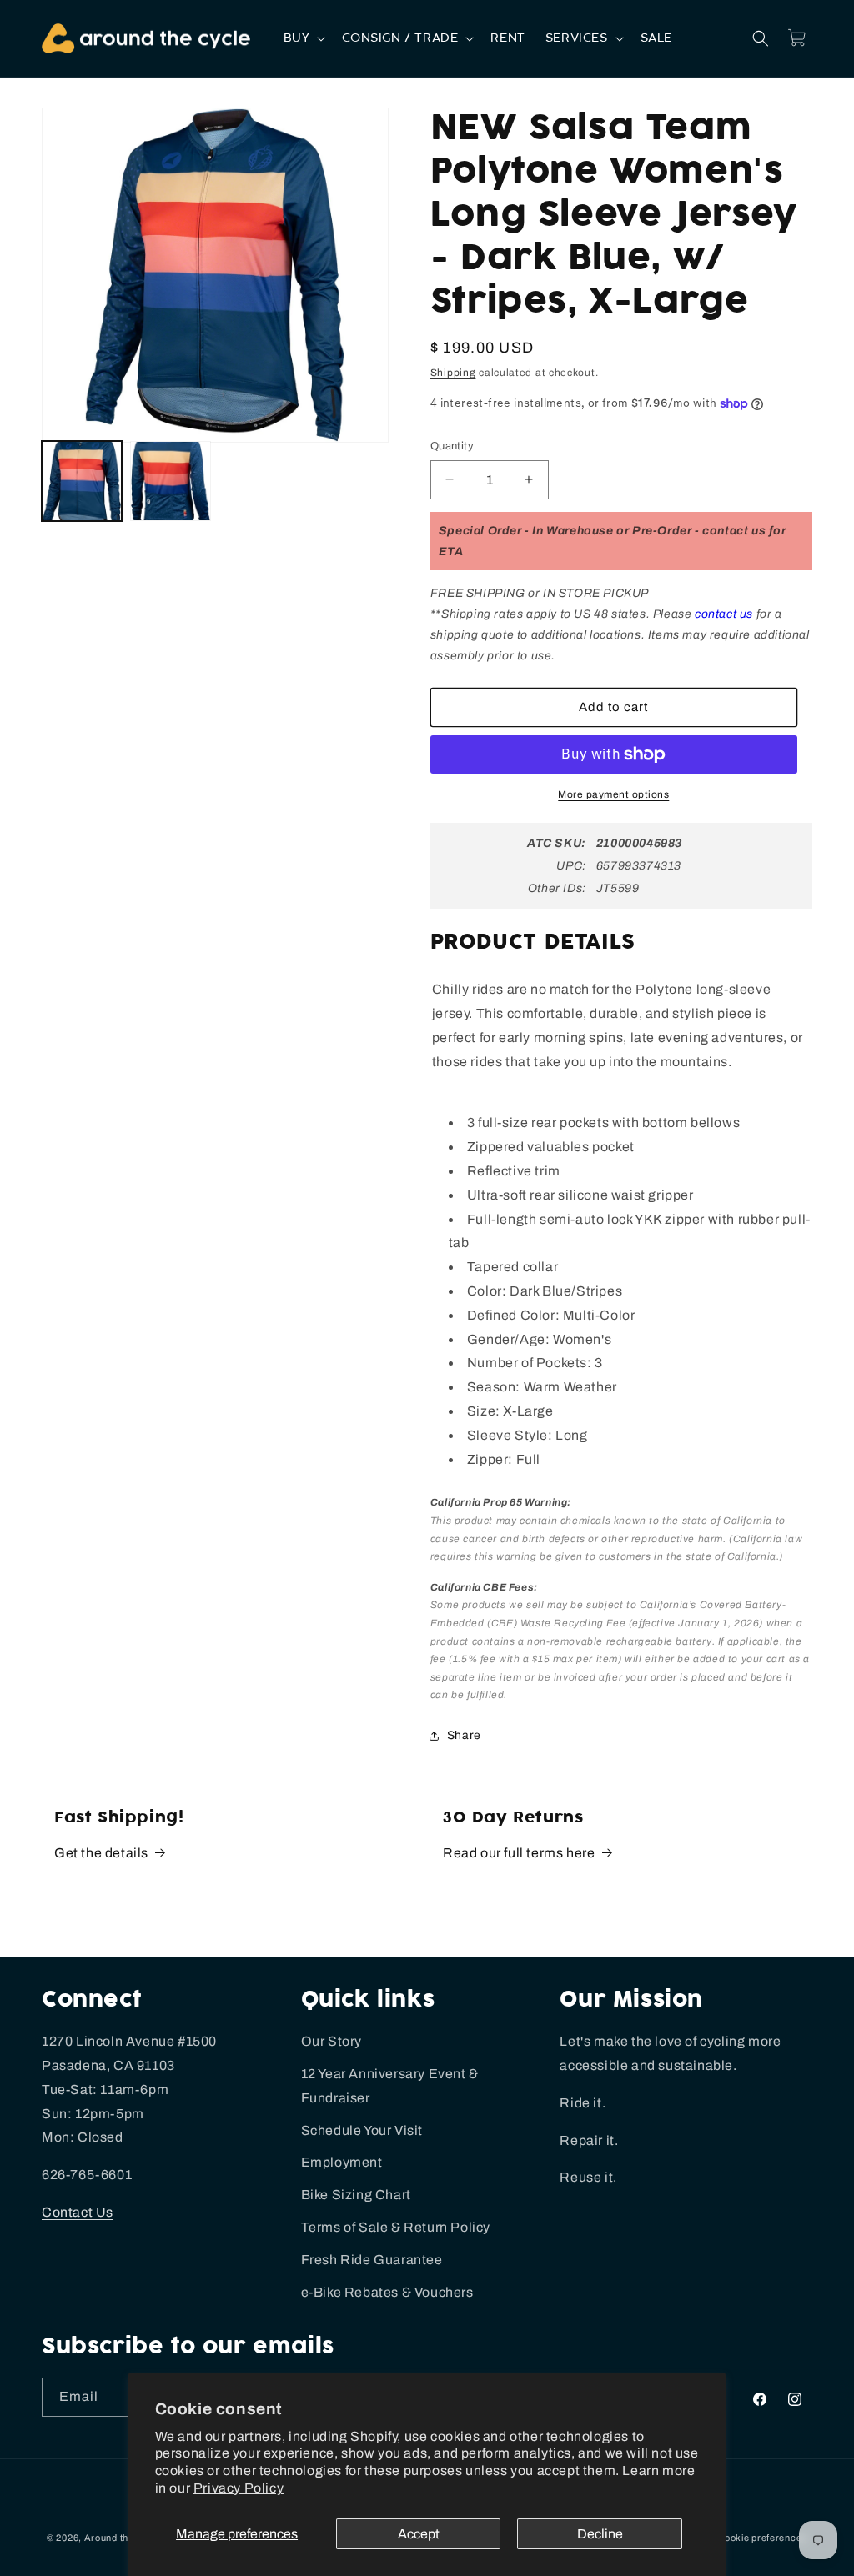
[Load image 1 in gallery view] (82, 481)
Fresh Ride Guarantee (372, 2260)
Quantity (452, 446)
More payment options (613, 794)
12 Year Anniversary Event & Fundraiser (390, 2086)
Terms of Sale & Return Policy (396, 2227)
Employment (342, 2162)
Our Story (332, 2041)
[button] (303, 38)
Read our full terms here (519, 1853)
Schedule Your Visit (362, 2130)
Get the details (101, 1853)
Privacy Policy (239, 2488)
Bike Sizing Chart (356, 2195)
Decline (600, 2534)
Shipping (453, 373)
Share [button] (464, 1735)
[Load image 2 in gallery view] (170, 481)
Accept (419, 2534)
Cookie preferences (762, 2538)
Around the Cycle (123, 2538)
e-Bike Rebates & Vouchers (387, 2292)
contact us (724, 614)
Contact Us (78, 2212)
